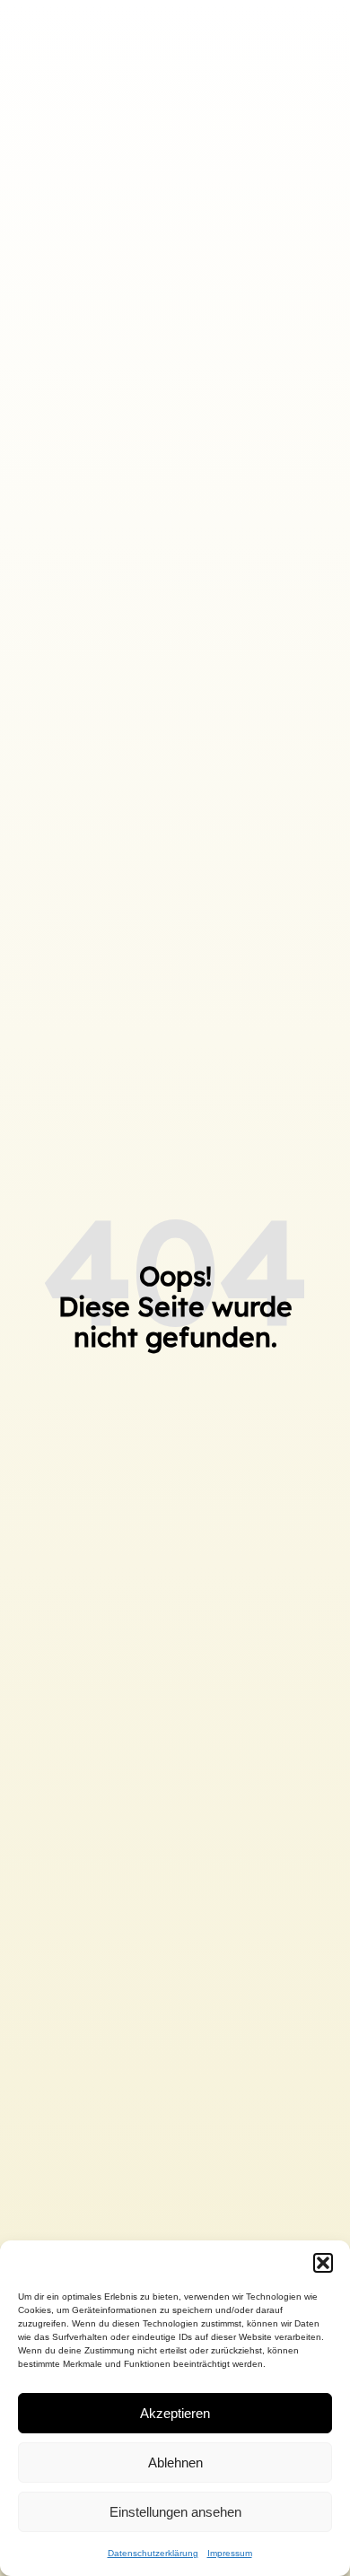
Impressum (230, 2553)
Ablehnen (175, 2462)
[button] (323, 2263)
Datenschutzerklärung (153, 2553)
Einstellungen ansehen (175, 2512)
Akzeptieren (175, 2413)
